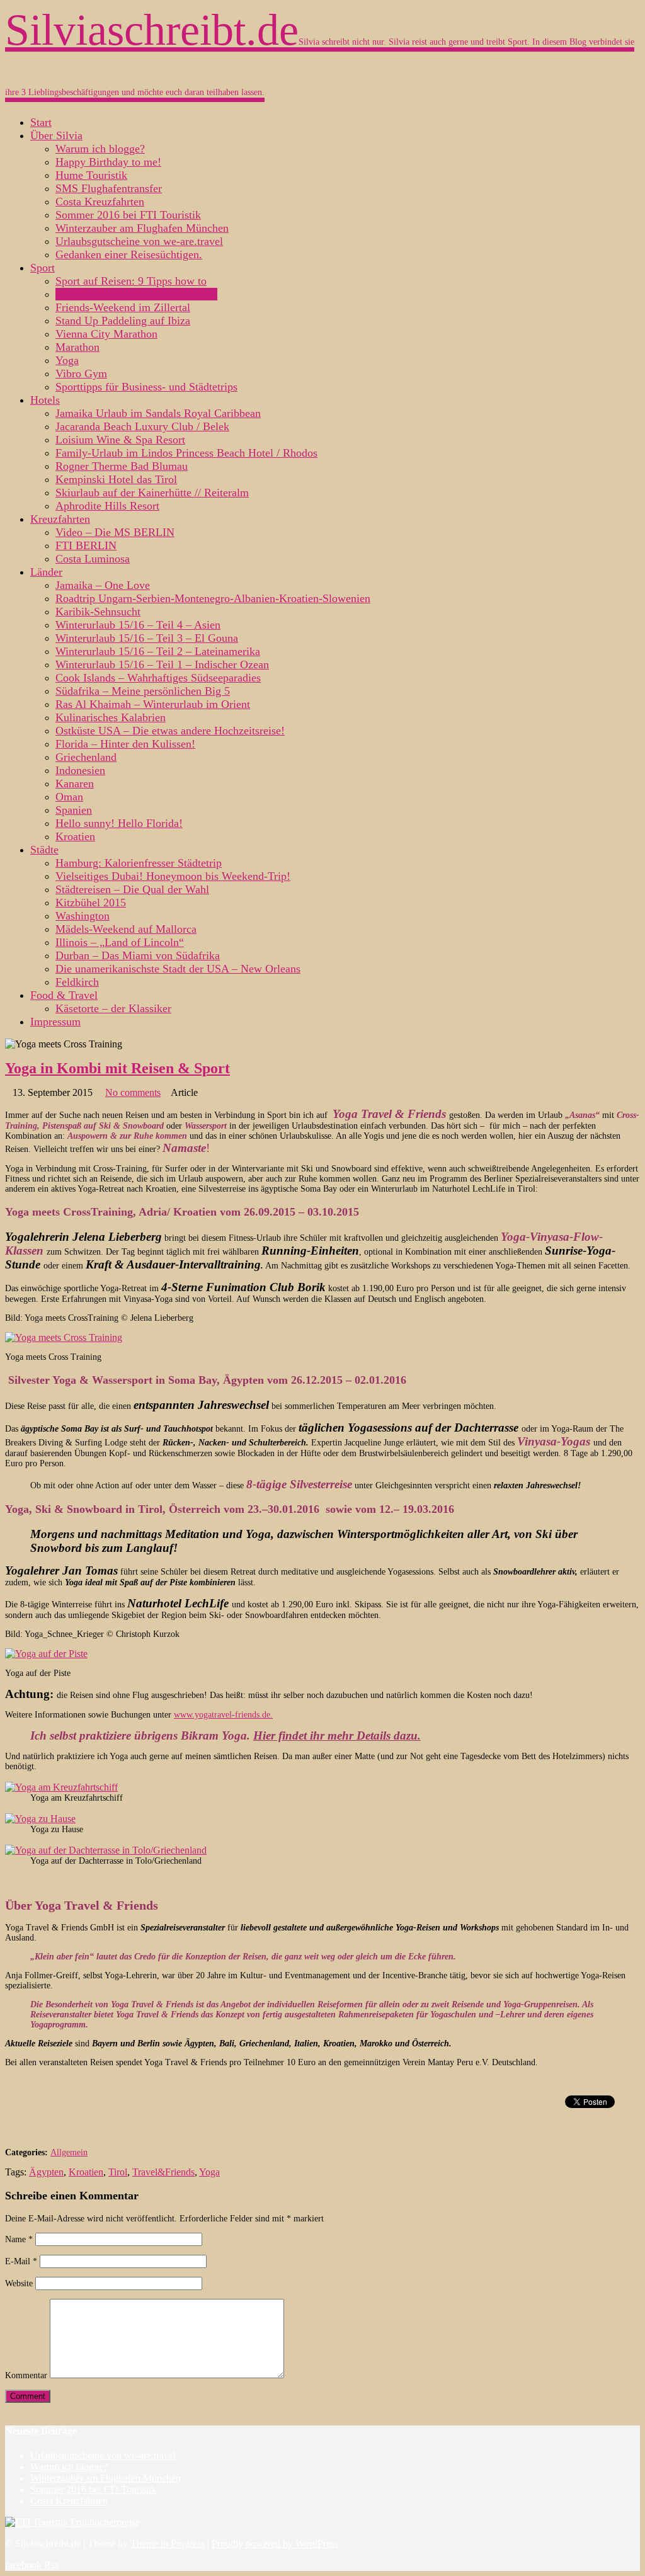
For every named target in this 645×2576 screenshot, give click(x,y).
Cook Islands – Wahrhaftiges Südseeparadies (158, 678)
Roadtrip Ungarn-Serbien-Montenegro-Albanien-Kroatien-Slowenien (213, 598)
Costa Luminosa (93, 559)
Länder (46, 572)
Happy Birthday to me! (108, 162)
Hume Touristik (91, 175)
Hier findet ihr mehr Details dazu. (337, 1735)
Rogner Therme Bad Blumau (122, 466)
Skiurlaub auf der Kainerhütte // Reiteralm (152, 493)
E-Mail (21, 2261)
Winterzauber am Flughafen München (142, 228)
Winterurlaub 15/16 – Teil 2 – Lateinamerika (158, 651)
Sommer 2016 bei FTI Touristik (128, 215)
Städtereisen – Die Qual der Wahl (132, 889)
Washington (83, 916)
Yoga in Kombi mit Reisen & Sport (136, 294)
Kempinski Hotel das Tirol (116, 479)
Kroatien (75, 836)
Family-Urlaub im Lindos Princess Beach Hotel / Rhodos (186, 453)
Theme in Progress (168, 2544)
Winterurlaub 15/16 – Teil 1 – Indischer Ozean (162, 664)
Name (19, 2239)
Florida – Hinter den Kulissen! (125, 744)
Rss (51, 2565)
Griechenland (86, 757)
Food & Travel (64, 995)
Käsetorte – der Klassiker (113, 1008)
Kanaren (75, 784)
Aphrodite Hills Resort (107, 506)
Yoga (67, 360)
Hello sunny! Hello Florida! (119, 823)
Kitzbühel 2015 (91, 903)
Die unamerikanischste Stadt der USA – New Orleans (178, 969)
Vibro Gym (81, 373)
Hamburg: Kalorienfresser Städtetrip (139, 863)
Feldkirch (77, 982)
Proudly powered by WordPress (275, 2544)
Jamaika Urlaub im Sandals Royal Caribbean (158, 413)
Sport (43, 268)
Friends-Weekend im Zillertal (123, 307)
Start (41, 122)
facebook (25, 2565)
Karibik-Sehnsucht (98, 612)
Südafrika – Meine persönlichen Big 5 (143, 691)
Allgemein (69, 2152)
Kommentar (26, 2375)
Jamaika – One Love (103, 585)
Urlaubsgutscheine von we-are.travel (139, 241)
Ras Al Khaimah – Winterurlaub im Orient (153, 704)
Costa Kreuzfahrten (100, 202)
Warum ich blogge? (100, 149)
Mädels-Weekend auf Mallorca (126, 929)
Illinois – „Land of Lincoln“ (120, 942)
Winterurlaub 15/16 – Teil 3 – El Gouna (147, 638)
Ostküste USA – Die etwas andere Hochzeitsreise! (170, 731)
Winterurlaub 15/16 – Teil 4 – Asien (138, 625)
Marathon (77, 347)
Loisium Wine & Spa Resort (120, 440)
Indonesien (80, 770)
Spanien (74, 810)
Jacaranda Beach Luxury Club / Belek (142, 426)
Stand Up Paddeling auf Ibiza (123, 321)
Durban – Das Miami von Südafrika (138, 955)
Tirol (118, 2172)
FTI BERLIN (86, 545)
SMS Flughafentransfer (109, 188)
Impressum (55, 1022)
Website (19, 2283)
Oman (69, 797)
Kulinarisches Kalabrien (111, 717)
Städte (44, 850)
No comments (133, 1092)
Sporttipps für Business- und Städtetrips (146, 387)
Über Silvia (56, 135)
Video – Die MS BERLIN (115, 532)
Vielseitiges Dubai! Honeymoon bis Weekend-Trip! (173, 876)
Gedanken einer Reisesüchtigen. (129, 254)
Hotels (45, 400)
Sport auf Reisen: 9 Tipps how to (131, 281)
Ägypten (46, 2172)
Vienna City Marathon (106, 334)
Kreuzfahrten (60, 519)
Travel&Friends (163, 2172)
